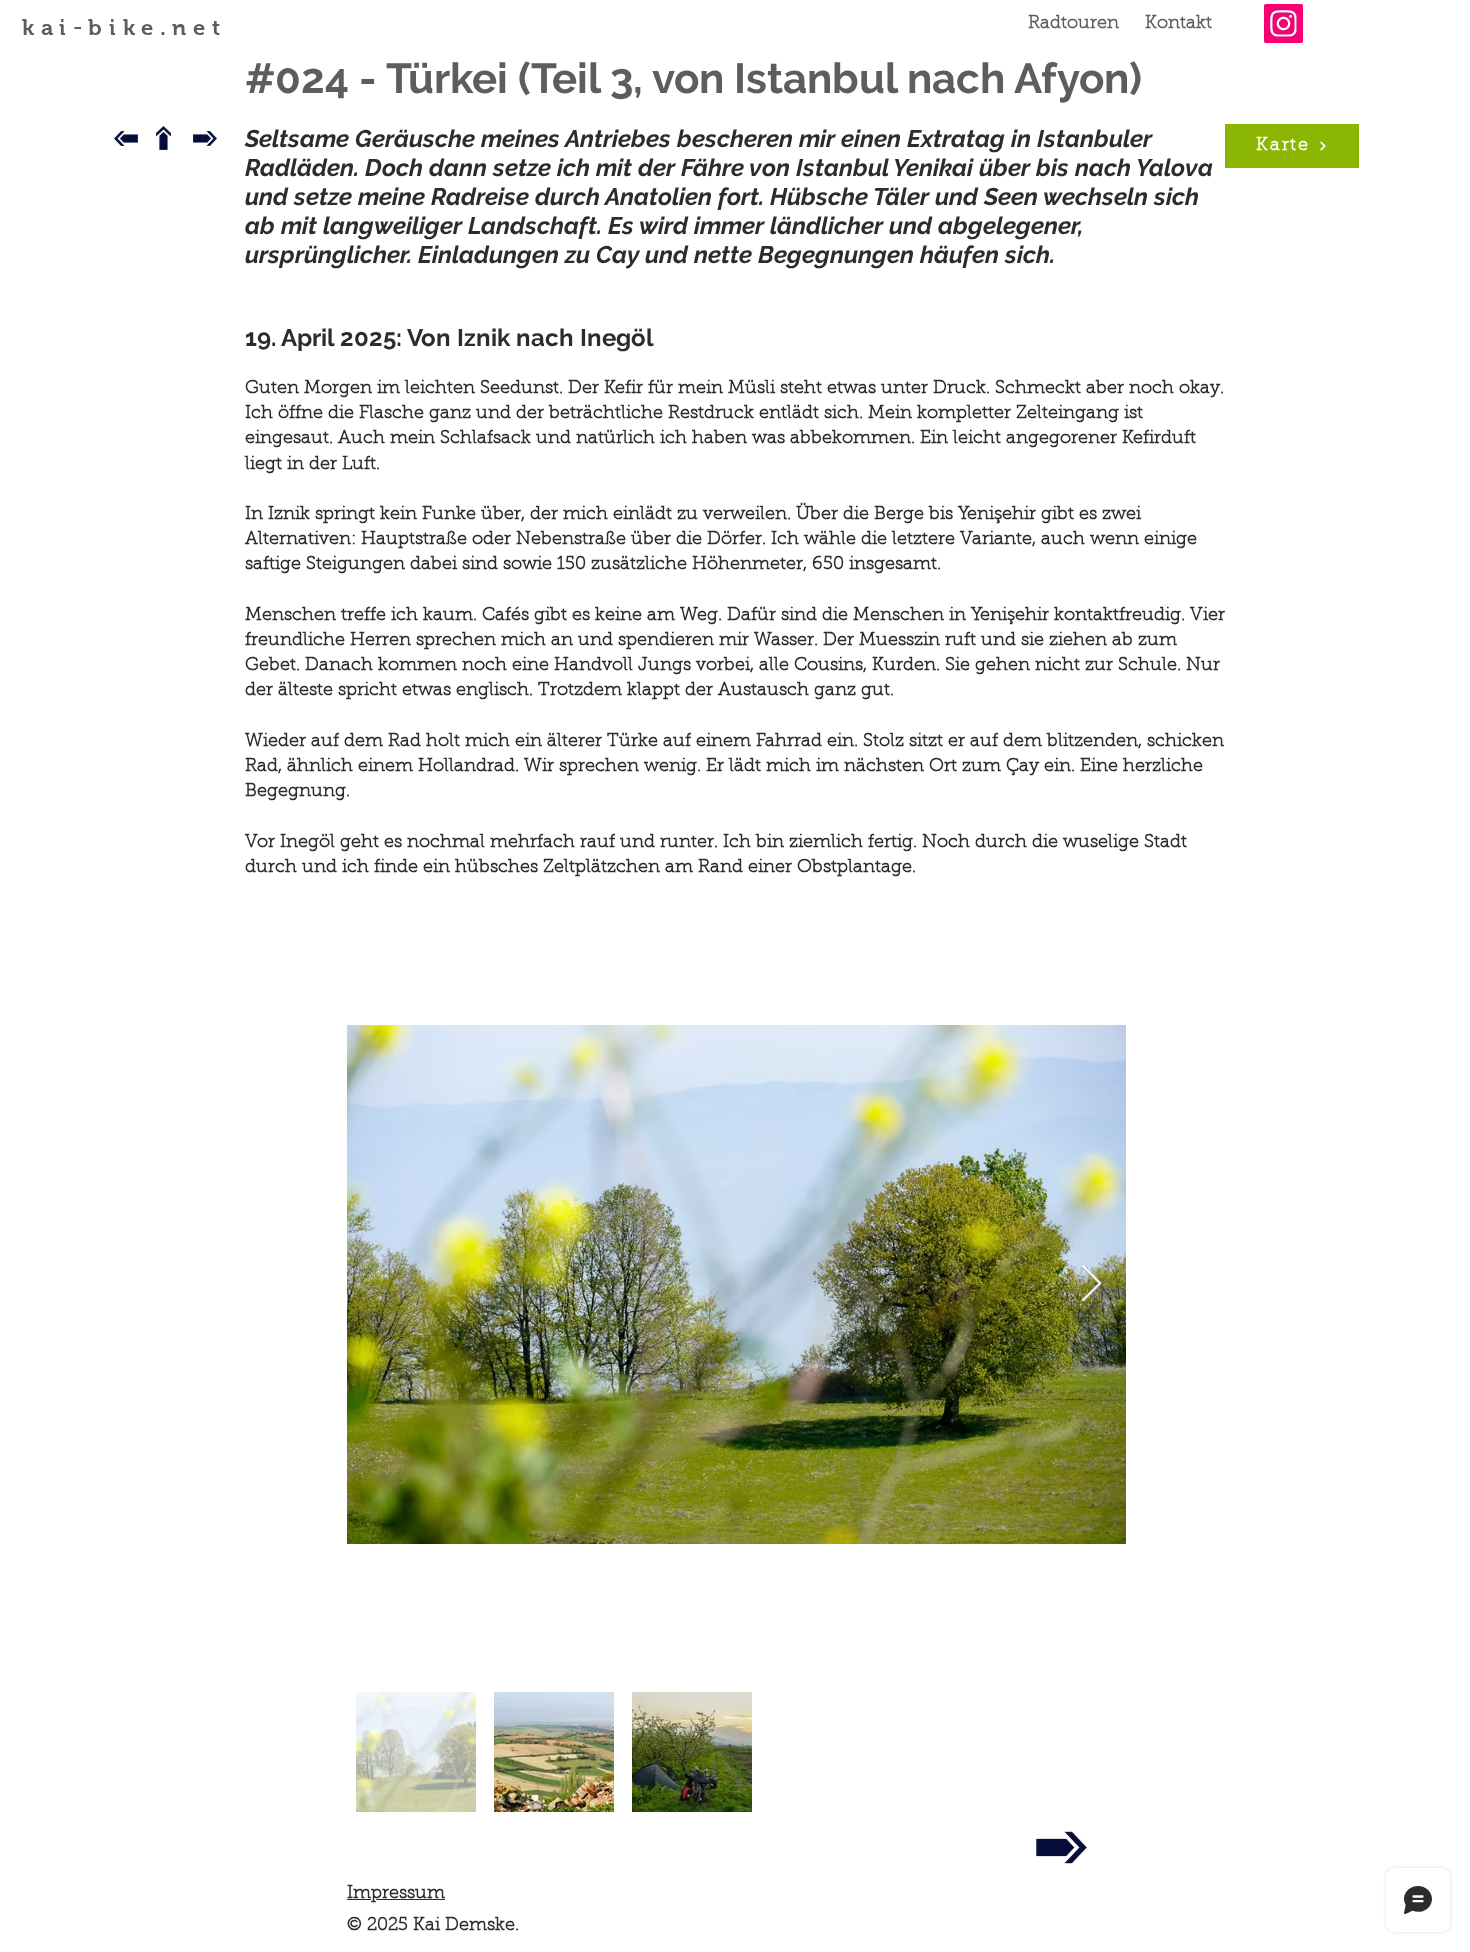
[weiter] (1061, 1846)
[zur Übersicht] (163, 138)
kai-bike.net (124, 27)
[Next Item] (1091, 1284)
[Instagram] (1283, 23)
